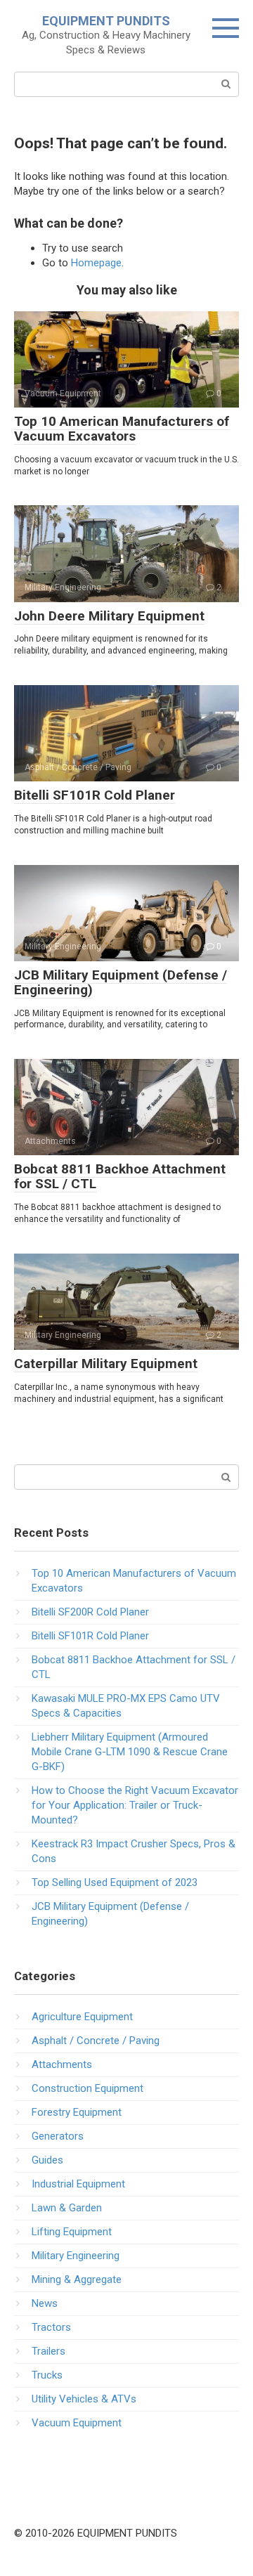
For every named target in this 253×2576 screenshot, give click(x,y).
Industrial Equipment (78, 2184)
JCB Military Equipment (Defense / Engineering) (121, 982)
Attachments (62, 2064)
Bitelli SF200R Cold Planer (90, 1612)
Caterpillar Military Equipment (106, 1364)
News (45, 2303)
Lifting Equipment (72, 2232)
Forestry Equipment (77, 2112)
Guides (47, 2160)
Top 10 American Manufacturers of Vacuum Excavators (122, 429)
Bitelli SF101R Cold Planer (95, 795)
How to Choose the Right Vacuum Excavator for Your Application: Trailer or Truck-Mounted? (135, 1805)
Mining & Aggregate (77, 2279)
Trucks (47, 2375)
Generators (58, 2136)
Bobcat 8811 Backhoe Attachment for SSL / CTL (120, 1176)
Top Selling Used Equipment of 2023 (115, 1882)
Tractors (51, 2327)
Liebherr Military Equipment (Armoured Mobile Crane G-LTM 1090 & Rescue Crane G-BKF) (130, 1752)
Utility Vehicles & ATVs (84, 2399)
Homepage (96, 263)
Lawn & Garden (67, 2208)
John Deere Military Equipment (109, 616)
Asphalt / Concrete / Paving (96, 2041)
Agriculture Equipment (82, 2017)
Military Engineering (76, 2256)
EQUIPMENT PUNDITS (106, 21)
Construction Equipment (87, 2088)
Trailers (48, 2351)
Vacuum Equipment (77, 2423)
